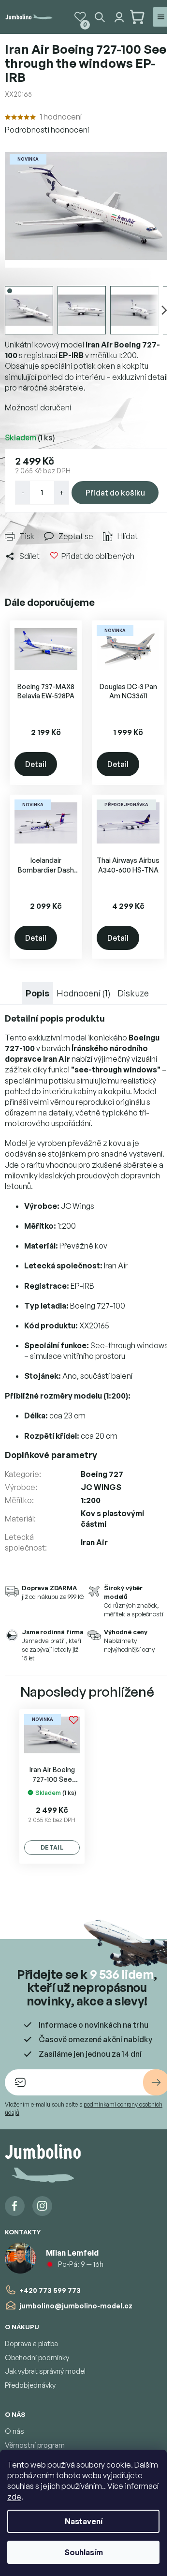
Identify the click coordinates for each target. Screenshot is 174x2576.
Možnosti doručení (38, 407)
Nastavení (84, 2521)
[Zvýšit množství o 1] (61, 493)
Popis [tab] (37, 993)
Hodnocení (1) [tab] (84, 993)
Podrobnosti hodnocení (47, 130)
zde (14, 2497)
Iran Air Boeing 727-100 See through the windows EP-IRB (52, 1775)
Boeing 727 (102, 1474)
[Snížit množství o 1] (23, 493)
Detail (36, 764)
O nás (14, 2431)
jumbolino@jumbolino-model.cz (76, 2306)
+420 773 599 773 (50, 2290)
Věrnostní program (35, 2445)
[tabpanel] (52, 1786)
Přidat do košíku (115, 493)
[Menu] (161, 17)
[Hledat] (100, 17)
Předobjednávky (30, 2385)
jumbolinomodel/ (42, 2206)
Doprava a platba (31, 2343)
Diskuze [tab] (133, 993)
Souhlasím (84, 2552)
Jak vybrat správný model (45, 2371)
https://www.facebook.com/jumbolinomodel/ (15, 2206)
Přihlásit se (156, 2082)
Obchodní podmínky (37, 2358)
